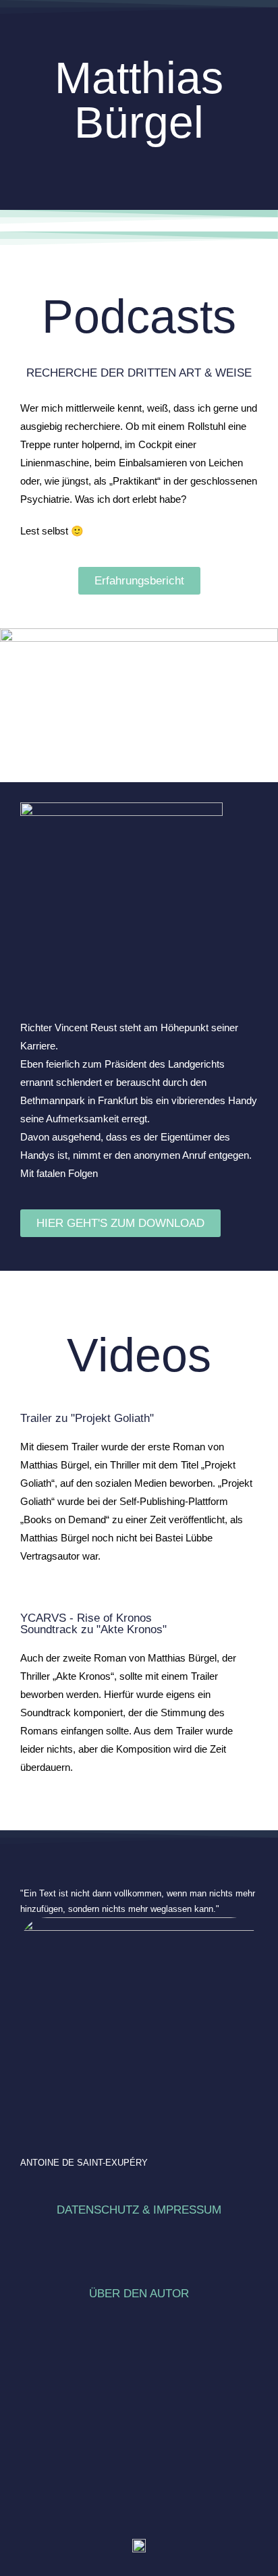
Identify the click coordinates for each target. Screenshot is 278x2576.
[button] (139, 157)
